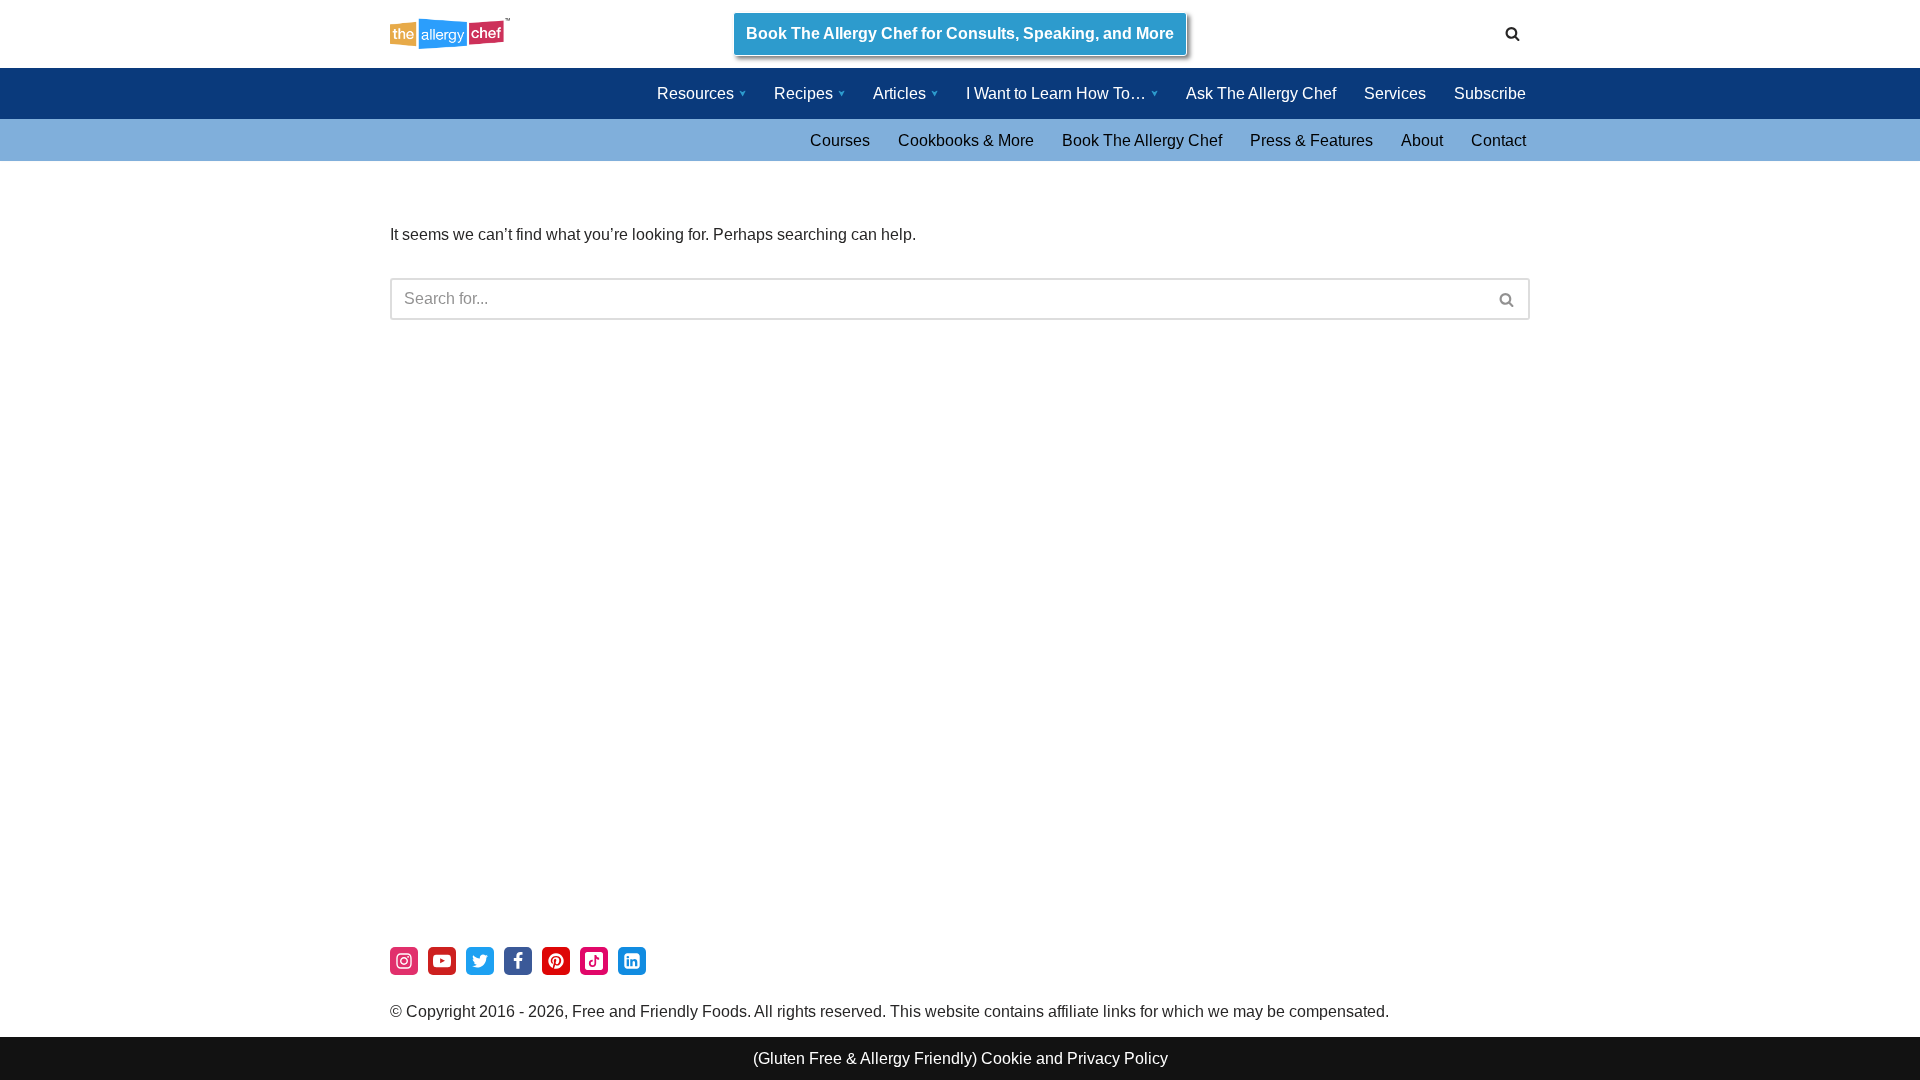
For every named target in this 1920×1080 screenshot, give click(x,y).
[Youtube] (442, 961)
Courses (840, 140)
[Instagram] (404, 961)
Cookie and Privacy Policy (1074, 1058)
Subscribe (1490, 93)
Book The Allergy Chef (1142, 140)
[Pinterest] (556, 961)
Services (1395, 93)
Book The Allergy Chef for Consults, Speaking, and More (960, 33)
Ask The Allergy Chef (1261, 93)
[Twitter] (480, 961)
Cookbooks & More (966, 140)
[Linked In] (632, 961)
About (1422, 140)
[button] (742, 93)
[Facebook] (518, 961)
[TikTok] (594, 961)
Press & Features (1311, 140)
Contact (1498, 140)
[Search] (1512, 33)
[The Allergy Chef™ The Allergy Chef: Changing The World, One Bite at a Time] (450, 33)
